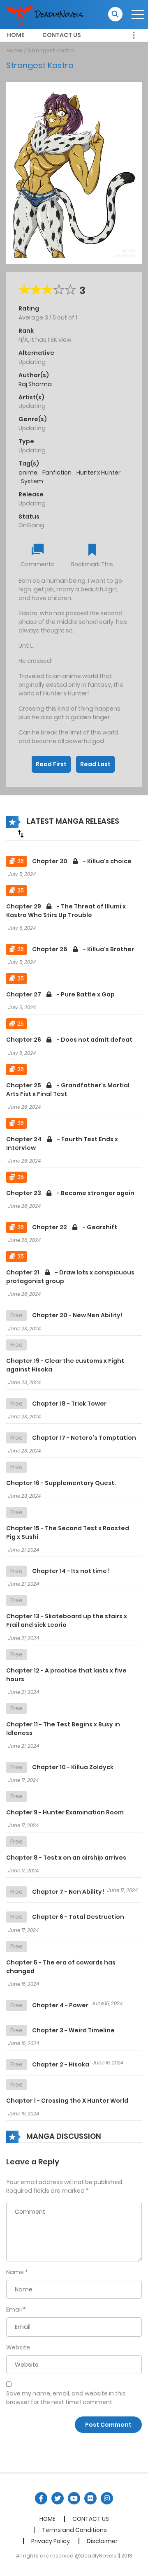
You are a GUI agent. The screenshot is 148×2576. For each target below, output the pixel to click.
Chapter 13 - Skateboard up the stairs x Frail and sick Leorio (67, 1620)
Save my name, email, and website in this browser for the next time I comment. (66, 2398)
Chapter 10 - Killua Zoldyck (73, 1767)
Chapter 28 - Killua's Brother (83, 949)
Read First (51, 764)
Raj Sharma (35, 384)
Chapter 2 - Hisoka (61, 2064)
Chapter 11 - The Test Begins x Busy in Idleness (63, 1729)
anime (28, 473)
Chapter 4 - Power (60, 2005)
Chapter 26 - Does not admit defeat (69, 1040)
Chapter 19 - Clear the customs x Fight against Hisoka (65, 1365)
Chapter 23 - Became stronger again (70, 1193)
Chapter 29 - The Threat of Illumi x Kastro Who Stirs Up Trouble (66, 911)
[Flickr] (90, 2498)
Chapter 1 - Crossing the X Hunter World (67, 2101)
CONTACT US (62, 35)
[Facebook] (41, 2498)
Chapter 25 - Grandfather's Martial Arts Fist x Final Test (68, 1090)
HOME (16, 35)
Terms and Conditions (74, 2530)
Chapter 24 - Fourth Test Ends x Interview (62, 1143)
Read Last (95, 764)
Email (14, 2310)
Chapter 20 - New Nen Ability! (77, 1315)
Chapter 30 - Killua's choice (82, 861)
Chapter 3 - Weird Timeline (73, 2030)
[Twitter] (58, 2498)
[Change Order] (21, 834)
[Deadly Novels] (48, 14)
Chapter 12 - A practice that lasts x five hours (66, 1675)
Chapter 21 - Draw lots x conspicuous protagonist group (70, 1277)
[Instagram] (107, 2498)
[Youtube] (74, 2498)
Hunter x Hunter (98, 473)
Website (18, 2347)
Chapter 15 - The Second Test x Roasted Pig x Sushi (68, 1532)
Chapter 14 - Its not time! (71, 1571)
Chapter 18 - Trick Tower (69, 1404)
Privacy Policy (51, 2541)
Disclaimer (102, 2541)
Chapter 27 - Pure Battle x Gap (60, 994)
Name (15, 2272)
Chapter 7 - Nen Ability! (68, 1892)
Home (14, 50)
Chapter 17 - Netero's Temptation (84, 1438)
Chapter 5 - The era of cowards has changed (61, 1967)
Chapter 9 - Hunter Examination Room (65, 1812)
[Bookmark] (92, 550)
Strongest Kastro (51, 50)
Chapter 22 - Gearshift (75, 1227)
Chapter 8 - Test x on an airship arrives (66, 1858)
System (32, 481)
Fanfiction (57, 473)
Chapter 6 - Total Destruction (78, 1917)
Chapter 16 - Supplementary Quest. (61, 1483)
